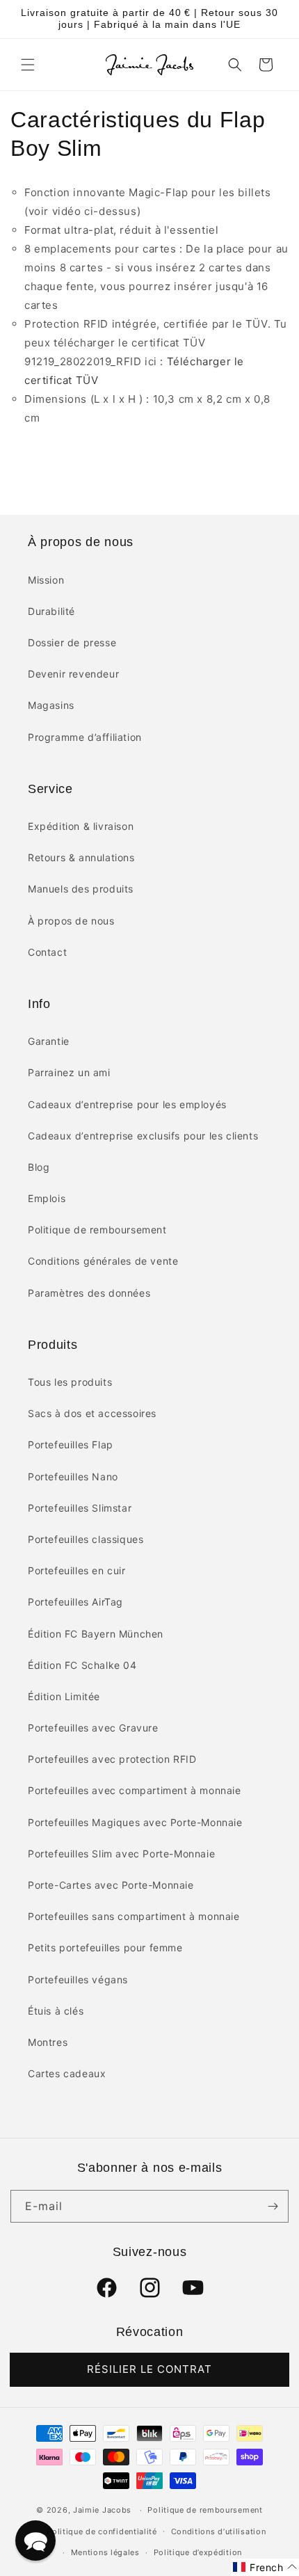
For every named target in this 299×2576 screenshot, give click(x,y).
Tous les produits (70, 1382)
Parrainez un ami (69, 1072)
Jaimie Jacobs (102, 2510)
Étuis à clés (56, 2011)
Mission (46, 580)
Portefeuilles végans (78, 1979)
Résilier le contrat (149, 2369)
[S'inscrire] (273, 2206)
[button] (28, 65)
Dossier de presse (72, 642)
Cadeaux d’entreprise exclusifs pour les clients (143, 1136)
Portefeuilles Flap (71, 1445)
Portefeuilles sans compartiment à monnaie (134, 1916)
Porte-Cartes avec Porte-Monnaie (111, 1885)
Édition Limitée (64, 1696)
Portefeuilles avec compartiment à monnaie (135, 1790)
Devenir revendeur (73, 674)
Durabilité (51, 611)
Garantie (49, 1041)
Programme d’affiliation (85, 737)
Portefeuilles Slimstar (80, 1508)
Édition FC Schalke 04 (82, 1665)
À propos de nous (71, 921)
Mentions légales (105, 2552)
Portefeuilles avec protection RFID (112, 1759)
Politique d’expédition (198, 2552)
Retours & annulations (81, 857)
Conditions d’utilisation (219, 2531)
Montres (48, 2042)
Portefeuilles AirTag (75, 1602)
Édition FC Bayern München (96, 1634)
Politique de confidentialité (102, 2531)
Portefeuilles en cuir (77, 1570)
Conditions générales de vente (103, 1261)
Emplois (47, 1198)
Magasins (51, 705)
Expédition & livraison (81, 826)
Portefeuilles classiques (86, 1539)
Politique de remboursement (97, 1230)
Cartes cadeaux (67, 2073)
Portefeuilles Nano (73, 1477)
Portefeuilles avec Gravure (93, 1728)
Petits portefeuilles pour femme (105, 1947)
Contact (47, 952)
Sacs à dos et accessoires (92, 1413)
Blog (39, 1167)
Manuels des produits (81, 889)
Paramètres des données (89, 1293)
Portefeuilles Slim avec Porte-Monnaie (121, 1854)
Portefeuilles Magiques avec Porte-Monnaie (135, 1822)
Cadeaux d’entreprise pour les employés (127, 1104)
